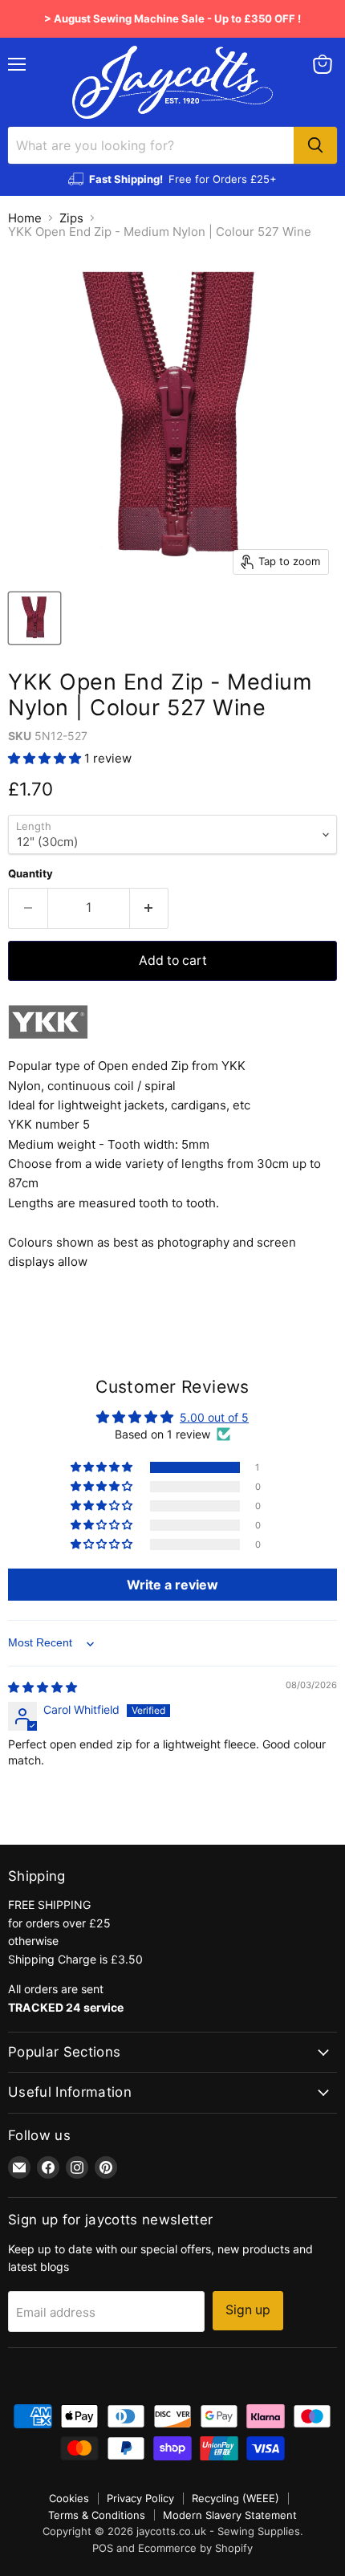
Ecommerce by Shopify (195, 2548)
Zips (71, 218)
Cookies (69, 2498)
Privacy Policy (140, 2498)
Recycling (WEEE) (235, 2498)
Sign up (248, 2310)
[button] (46, 758)
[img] (43, 1687)
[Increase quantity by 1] (150, 908)
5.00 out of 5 (214, 1417)
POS (103, 2548)
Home (25, 218)
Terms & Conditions (97, 2515)
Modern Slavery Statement (230, 2515)
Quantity (30, 874)
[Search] (315, 145)
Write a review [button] (172, 1585)
